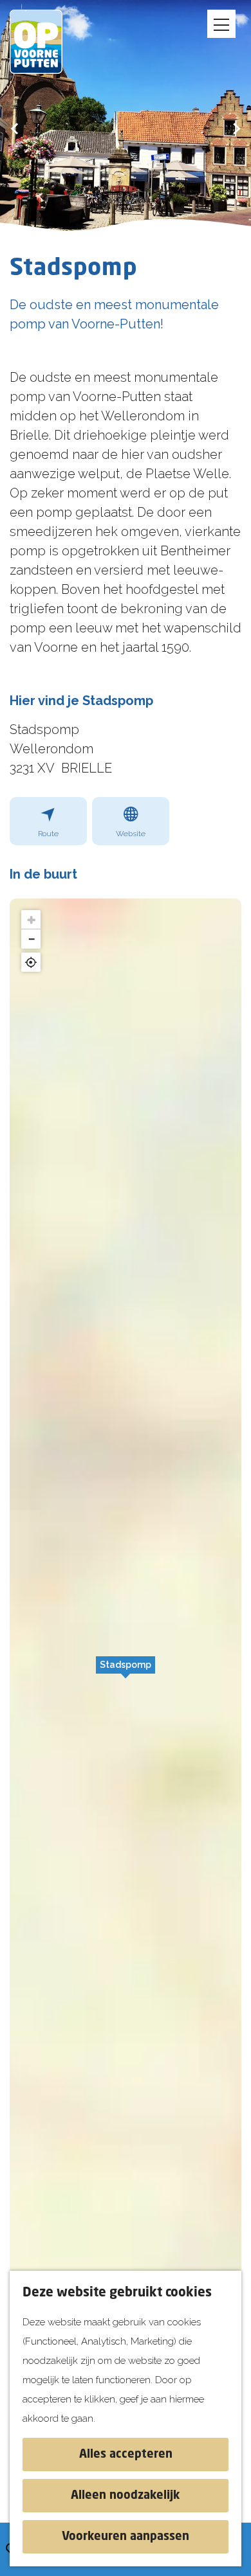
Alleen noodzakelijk (126, 2496)
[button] (126, 1672)
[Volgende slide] (237, 128)
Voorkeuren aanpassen (126, 2537)
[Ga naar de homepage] (45, 42)
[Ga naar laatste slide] (14, 128)
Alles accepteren (126, 2455)
